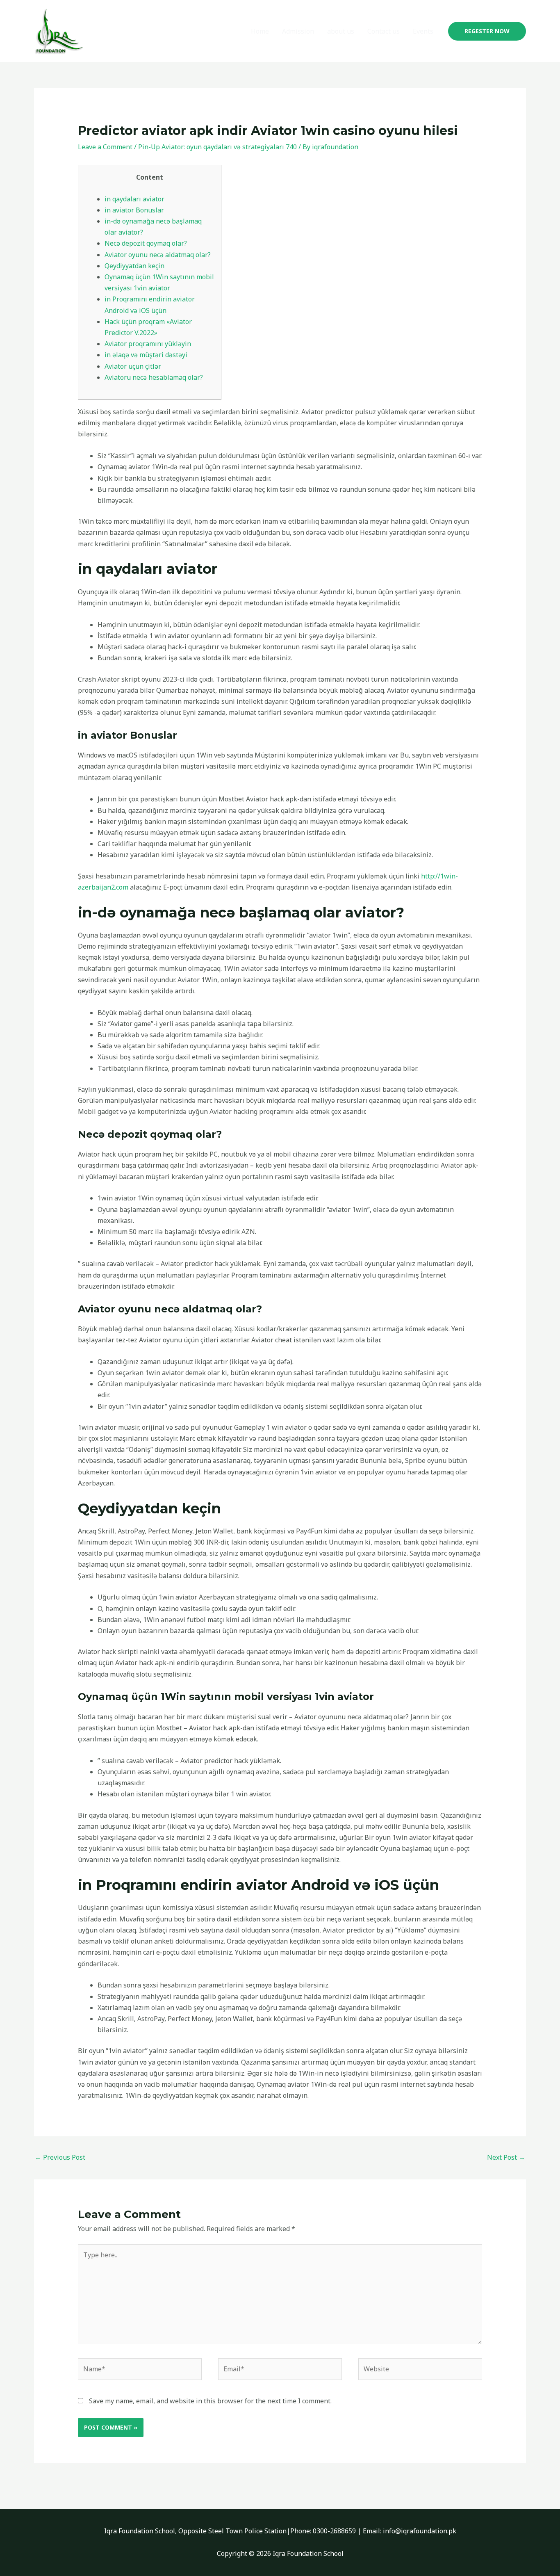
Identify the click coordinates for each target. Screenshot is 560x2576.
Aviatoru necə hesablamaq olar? (154, 377)
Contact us (384, 31)
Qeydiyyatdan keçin (134, 266)
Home (260, 31)
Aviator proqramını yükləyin (148, 344)
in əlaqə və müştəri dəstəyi (146, 355)
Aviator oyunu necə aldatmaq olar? (158, 255)
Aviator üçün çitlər (133, 366)
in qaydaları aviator (134, 199)
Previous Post (60, 2157)
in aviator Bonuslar (134, 210)
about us (341, 31)
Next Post (506, 2157)
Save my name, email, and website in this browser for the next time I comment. (210, 2401)
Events (423, 31)
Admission (298, 31)
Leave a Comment (105, 147)
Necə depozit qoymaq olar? (146, 243)
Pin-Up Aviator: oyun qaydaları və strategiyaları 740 (217, 147)
